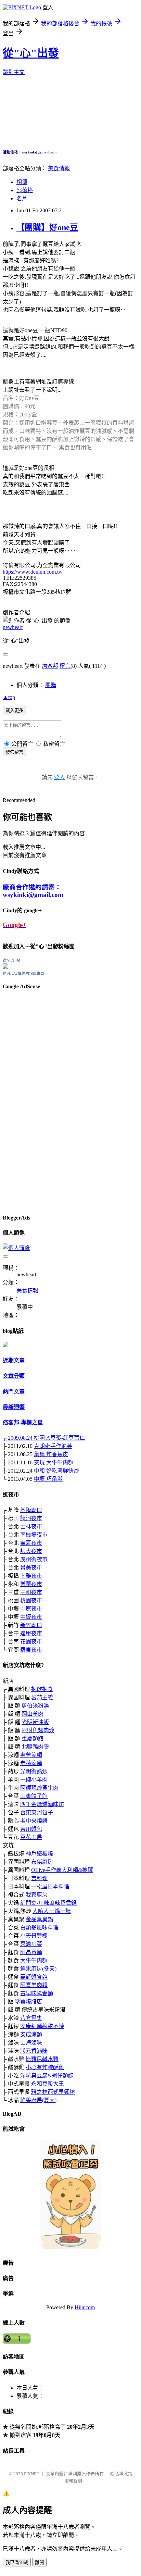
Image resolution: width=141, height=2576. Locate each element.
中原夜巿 (31, 1609)
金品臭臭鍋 (39, 1919)
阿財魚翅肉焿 (38, 1730)
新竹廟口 (31, 1625)
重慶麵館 (33, 1739)
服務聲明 (73, 2481)
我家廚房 (37, 1895)
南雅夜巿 (31, 1576)
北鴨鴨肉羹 (35, 1747)
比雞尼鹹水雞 (42, 2059)
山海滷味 (31, 2043)
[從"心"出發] (5, 967)
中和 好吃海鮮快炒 (56, 1471)
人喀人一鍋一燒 (52, 1911)
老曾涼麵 (31, 1755)
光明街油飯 (35, 1722)
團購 (51, 685)
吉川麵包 (31, 1829)
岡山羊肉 (33, 1714)
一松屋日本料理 (50, 1886)
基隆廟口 (31, 1510)
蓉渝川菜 (31, 1944)
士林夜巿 (31, 1527)
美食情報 (59, 168)
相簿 (22, 182)
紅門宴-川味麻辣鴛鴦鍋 (48, 1903)
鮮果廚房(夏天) (38, 2100)
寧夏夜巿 (31, 1543)
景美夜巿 (31, 1568)
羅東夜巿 (31, 1650)
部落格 (25, 190)
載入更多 (14, 710)
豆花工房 (31, 1837)
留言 (65, 666)
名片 (22, 198)
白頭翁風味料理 (39, 1928)
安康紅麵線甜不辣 (42, 2026)
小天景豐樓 (34, 1936)
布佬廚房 (42, 1862)
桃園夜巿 (31, 1600)
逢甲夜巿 (31, 1633)
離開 (39, 2562)
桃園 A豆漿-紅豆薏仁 (59, 1438)
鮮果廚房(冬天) (38, 1969)
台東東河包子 (37, 1812)
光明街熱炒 (34, 1771)
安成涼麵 (31, 2034)
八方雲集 (31, 2018)
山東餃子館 (34, 1796)
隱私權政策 (121, 2474)
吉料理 (39, 1878)
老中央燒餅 (34, 1821)
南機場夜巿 (34, 1535)
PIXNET (32, 2474)
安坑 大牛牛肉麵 (54, 1462)
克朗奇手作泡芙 (53, 1446)
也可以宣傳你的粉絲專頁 (23, 974)
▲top (9, 697)
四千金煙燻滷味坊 (42, 1804)
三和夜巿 (31, 1592)
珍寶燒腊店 (28, 2002)
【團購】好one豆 (47, 227)
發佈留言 (14, 752)
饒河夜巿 (31, 1518)
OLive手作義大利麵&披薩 (62, 1870)
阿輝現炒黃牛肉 (39, 1788)
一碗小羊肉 (34, 1780)
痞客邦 (50, 666)
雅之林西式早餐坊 (53, 2092)
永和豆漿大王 (48, 2084)
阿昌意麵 (31, 1952)
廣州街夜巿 (34, 1559)
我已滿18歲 (17, 2562)
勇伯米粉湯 (35, 1706)
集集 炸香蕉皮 (51, 1454)
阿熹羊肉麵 (34, 1985)
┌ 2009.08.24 (18, 1438)
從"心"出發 (31, 53)
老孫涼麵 (31, 1763)
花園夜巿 (31, 1642)
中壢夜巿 (31, 1617)
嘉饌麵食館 (34, 1977)
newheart (13, 627)
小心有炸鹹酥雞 (45, 2067)
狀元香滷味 (34, 2051)
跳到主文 (14, 72)
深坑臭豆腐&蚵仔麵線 (47, 2075)
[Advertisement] (23, 1100)
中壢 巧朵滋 (48, 1479)
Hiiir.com (85, 2307)
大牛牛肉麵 (34, 1960)
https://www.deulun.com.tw (33, 572)
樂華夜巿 (31, 1584)
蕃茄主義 (42, 1697)
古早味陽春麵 (37, 1993)
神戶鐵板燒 (39, 1854)
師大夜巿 (31, 1551)
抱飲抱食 (42, 1689)
